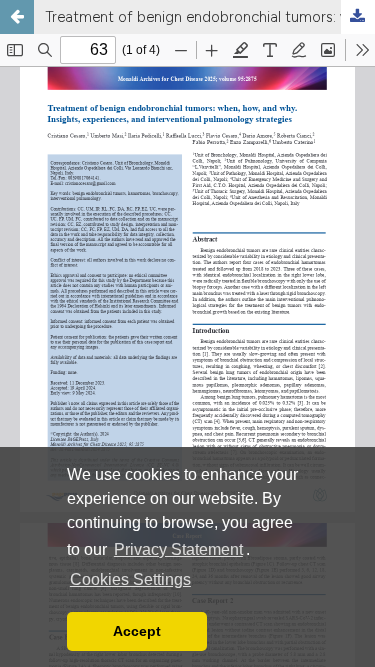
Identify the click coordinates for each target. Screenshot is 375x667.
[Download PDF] (358, 17)
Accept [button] (137, 631)
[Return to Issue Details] (17, 17)
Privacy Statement (178, 549)
